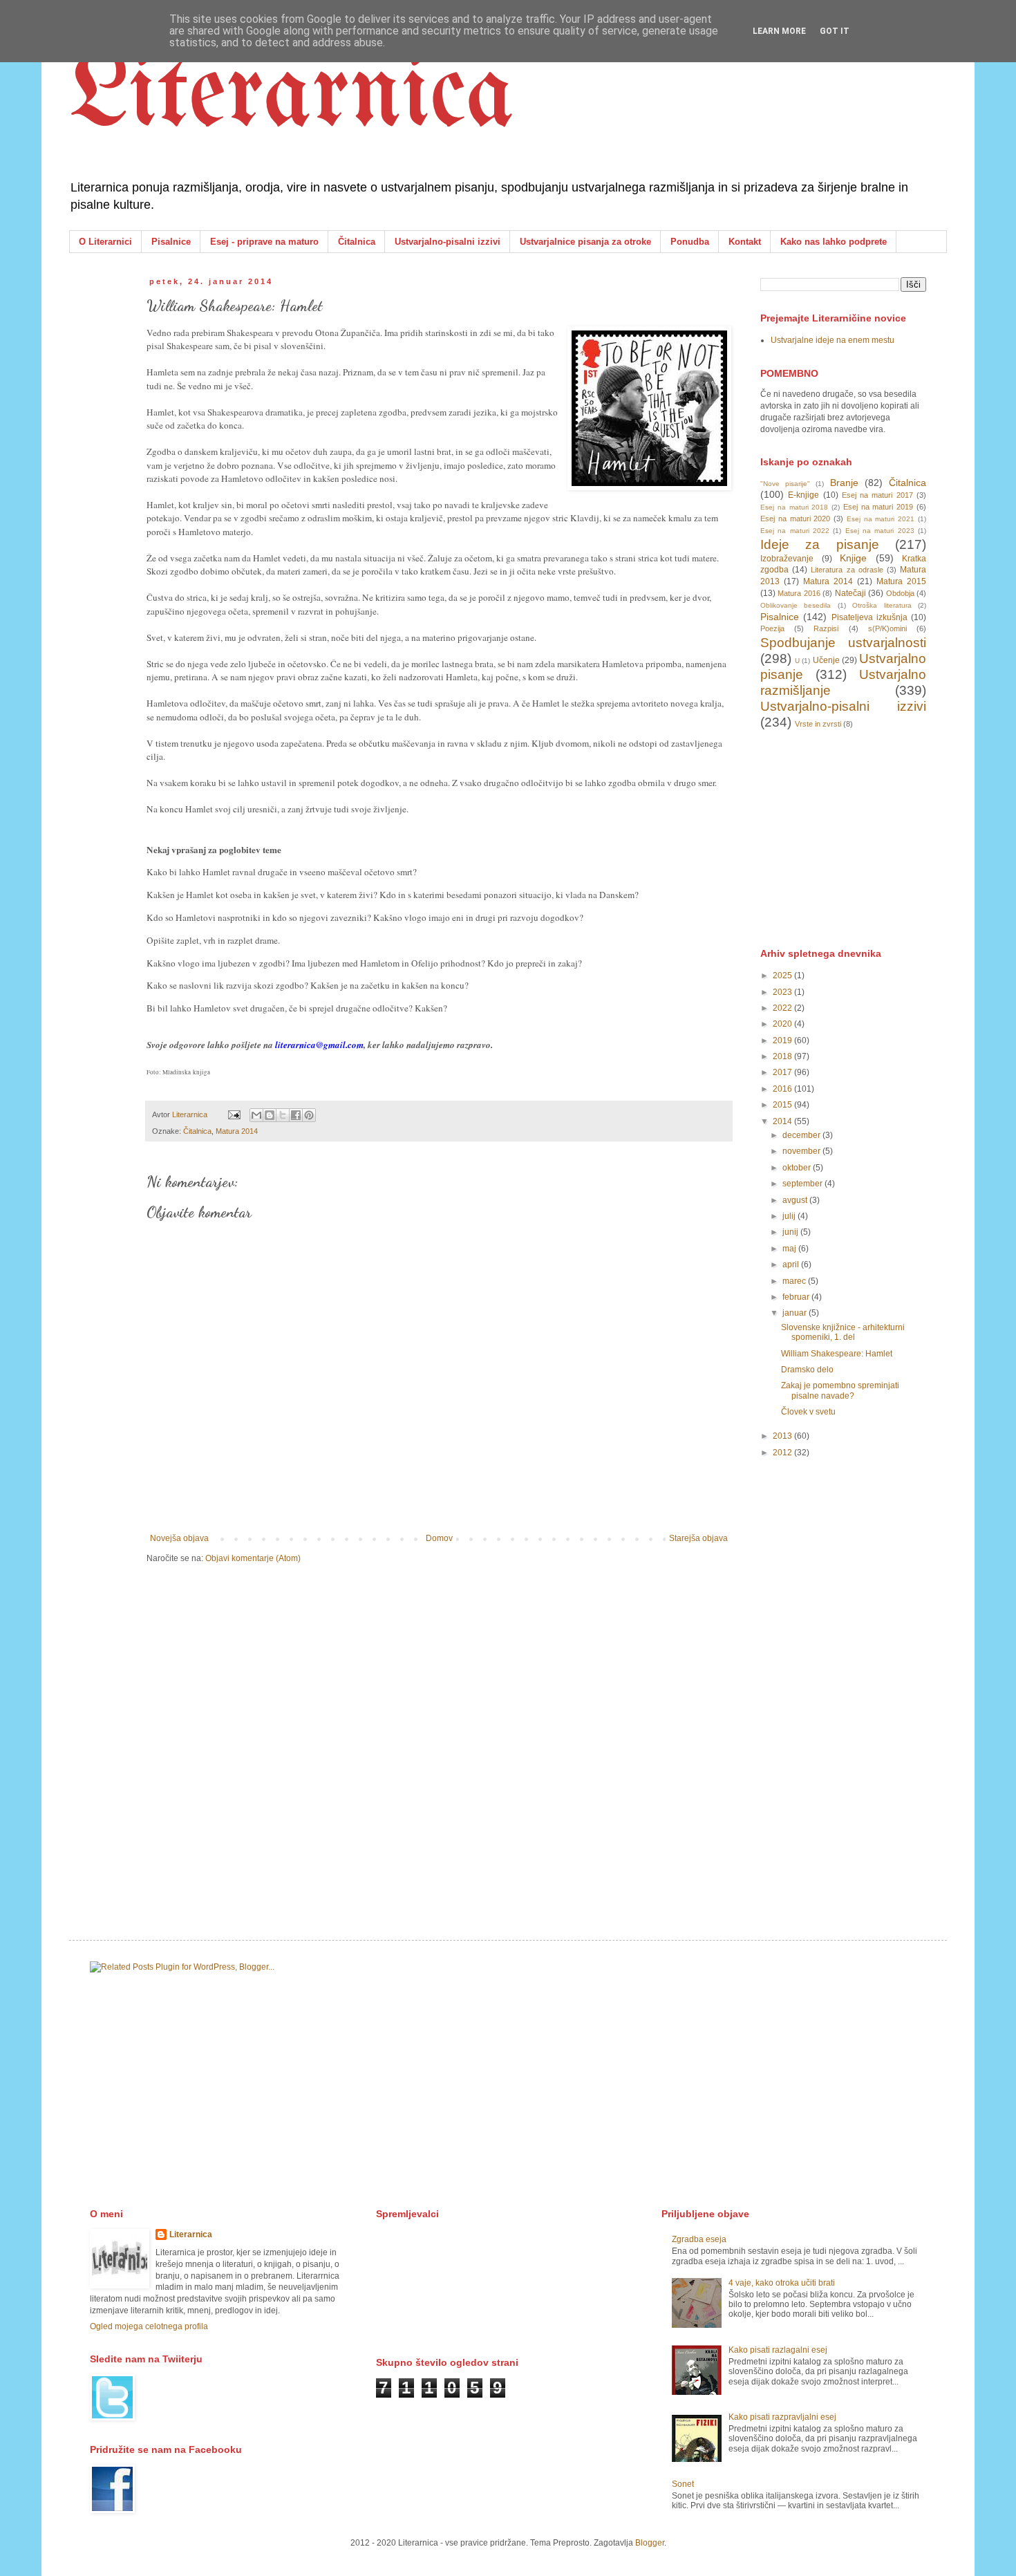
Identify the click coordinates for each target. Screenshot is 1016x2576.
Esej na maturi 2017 (877, 495)
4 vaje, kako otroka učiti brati (782, 2283)
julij (790, 1216)
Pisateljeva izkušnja (869, 617)
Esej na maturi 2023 (880, 531)
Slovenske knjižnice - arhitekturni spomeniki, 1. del (843, 1332)
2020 (783, 1024)
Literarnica (292, 97)
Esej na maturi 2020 (795, 519)
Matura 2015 (901, 581)
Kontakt (745, 242)
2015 (783, 1105)
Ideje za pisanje (820, 544)
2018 (783, 1056)
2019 (783, 1040)
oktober (798, 1168)
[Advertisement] (864, 837)
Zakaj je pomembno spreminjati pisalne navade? (840, 1390)
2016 (783, 1089)
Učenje (826, 660)
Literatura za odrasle (847, 570)
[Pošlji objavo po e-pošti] (256, 1115)
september (803, 1184)
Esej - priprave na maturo (264, 242)
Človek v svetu (808, 1412)
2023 (783, 992)
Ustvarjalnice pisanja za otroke (585, 242)
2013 (783, 1436)
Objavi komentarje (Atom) (253, 1558)
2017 (783, 1072)
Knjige (853, 558)
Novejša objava (179, 1538)
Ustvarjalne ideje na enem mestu (832, 340)
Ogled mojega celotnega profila (149, 2326)
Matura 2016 (799, 593)
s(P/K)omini (887, 628)
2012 (783, 1453)
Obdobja (900, 593)
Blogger (650, 2543)
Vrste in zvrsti (818, 724)
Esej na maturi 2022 (795, 531)
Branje (844, 483)
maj (790, 1249)
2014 (783, 1121)
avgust (796, 1200)
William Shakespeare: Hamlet (837, 1354)
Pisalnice (171, 242)
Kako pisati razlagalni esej (778, 2350)
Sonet (683, 2484)
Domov (439, 1538)
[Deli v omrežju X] (283, 1115)
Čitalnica (357, 242)
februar (797, 1297)
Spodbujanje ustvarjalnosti (843, 643)
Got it (835, 31)
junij (791, 1232)
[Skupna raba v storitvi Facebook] (296, 1115)
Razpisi (826, 628)
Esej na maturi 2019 (878, 507)
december (802, 1135)
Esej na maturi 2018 (794, 507)
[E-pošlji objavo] (234, 1114)
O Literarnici (105, 242)
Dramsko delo (807, 1370)
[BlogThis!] (270, 1115)
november (802, 1151)
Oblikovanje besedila (796, 605)
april (792, 1264)
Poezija (772, 628)
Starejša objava (698, 1538)
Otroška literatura (882, 605)
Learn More (779, 31)
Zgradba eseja (699, 2239)
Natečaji (850, 593)
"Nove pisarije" (785, 484)
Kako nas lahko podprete (834, 242)
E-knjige (803, 495)
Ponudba (690, 242)
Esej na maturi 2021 (881, 519)
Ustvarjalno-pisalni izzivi (448, 242)
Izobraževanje (787, 559)
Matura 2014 (237, 1131)
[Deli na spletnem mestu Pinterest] (309, 1115)
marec (795, 1281)
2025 (783, 976)
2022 (783, 1008)
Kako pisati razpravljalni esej (782, 2417)
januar (796, 1313)
